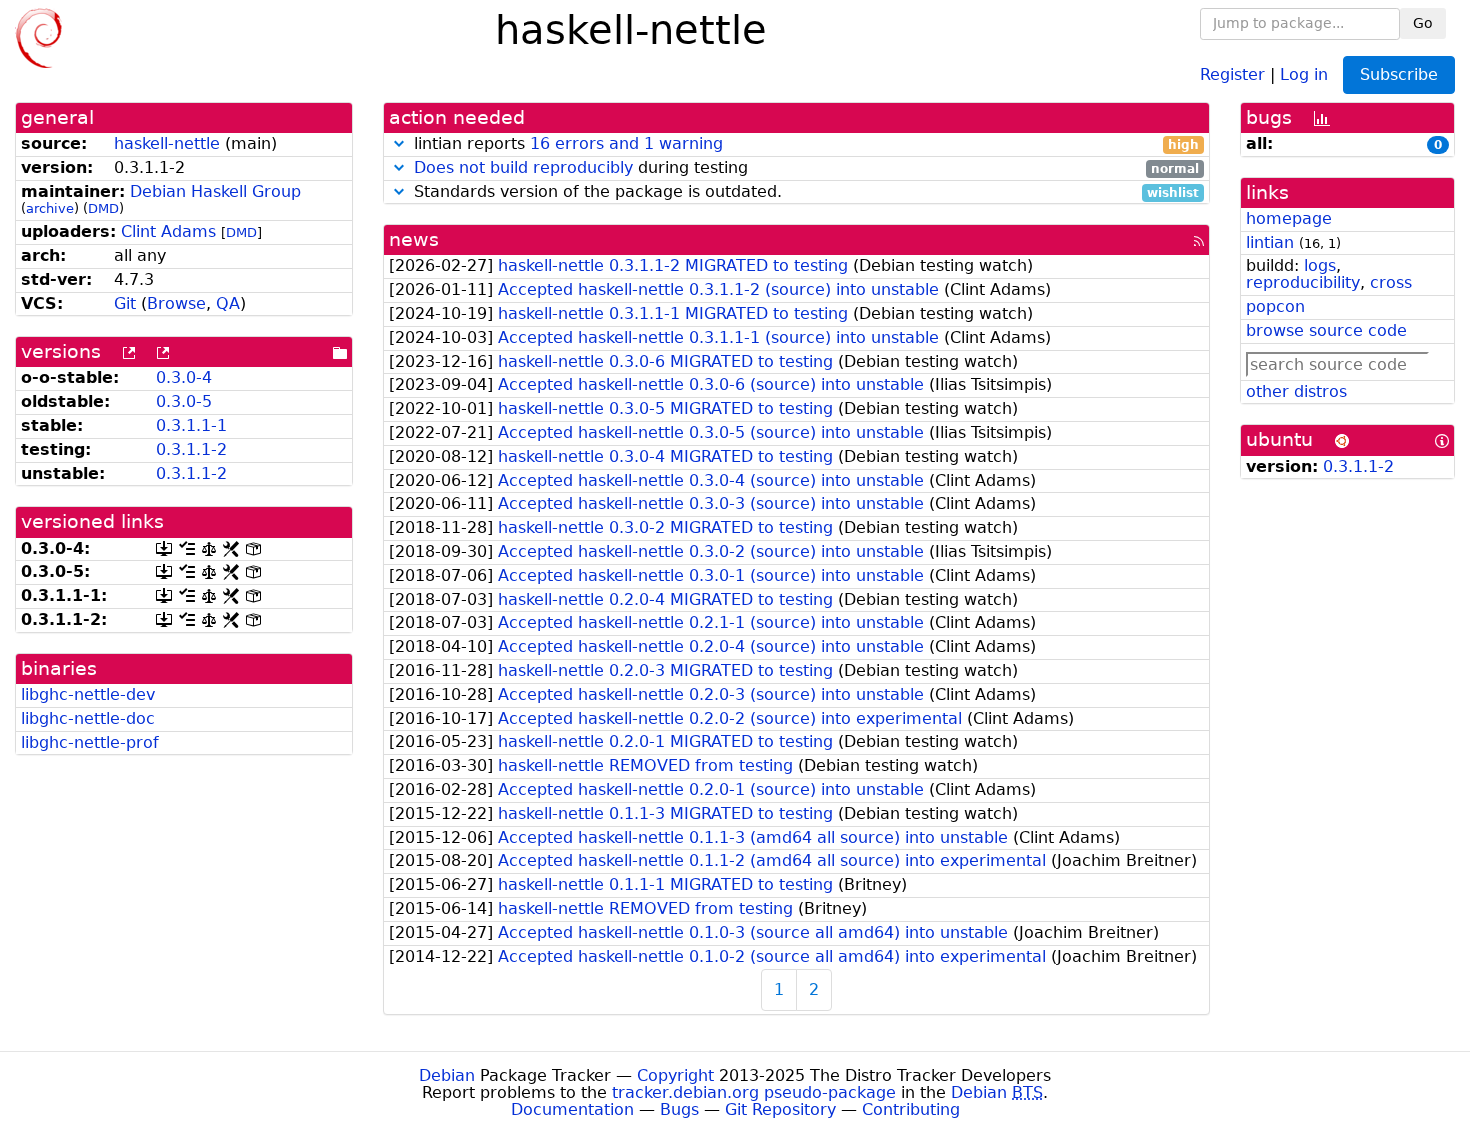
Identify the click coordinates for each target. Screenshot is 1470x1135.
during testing (807, 168)
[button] (399, 143)
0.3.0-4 (184, 377)
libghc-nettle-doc (88, 718)
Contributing (911, 1109)
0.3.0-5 (184, 401)
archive (50, 208)
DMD (103, 208)
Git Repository (780, 1109)
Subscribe (1399, 74)
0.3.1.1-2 (191, 449)
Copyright (675, 1075)
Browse (176, 303)
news (414, 239)
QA (228, 303)
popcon (1275, 306)
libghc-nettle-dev (88, 694)
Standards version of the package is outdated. (804, 192)
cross (1391, 282)
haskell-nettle (167, 143)
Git (125, 303)
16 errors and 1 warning (626, 143)
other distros (1296, 391)
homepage (1289, 218)
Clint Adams (168, 231)
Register (1232, 73)
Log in (1304, 73)
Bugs (679, 1109)
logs (1320, 265)
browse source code (1326, 330)
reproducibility (1303, 282)
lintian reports (804, 144)
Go (1423, 23)
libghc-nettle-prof (90, 742)
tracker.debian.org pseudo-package (754, 1092)
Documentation (572, 1109)
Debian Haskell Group (215, 191)
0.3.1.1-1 (191, 425)
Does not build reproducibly (523, 167)
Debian (447, 1075)
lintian (1270, 242)
